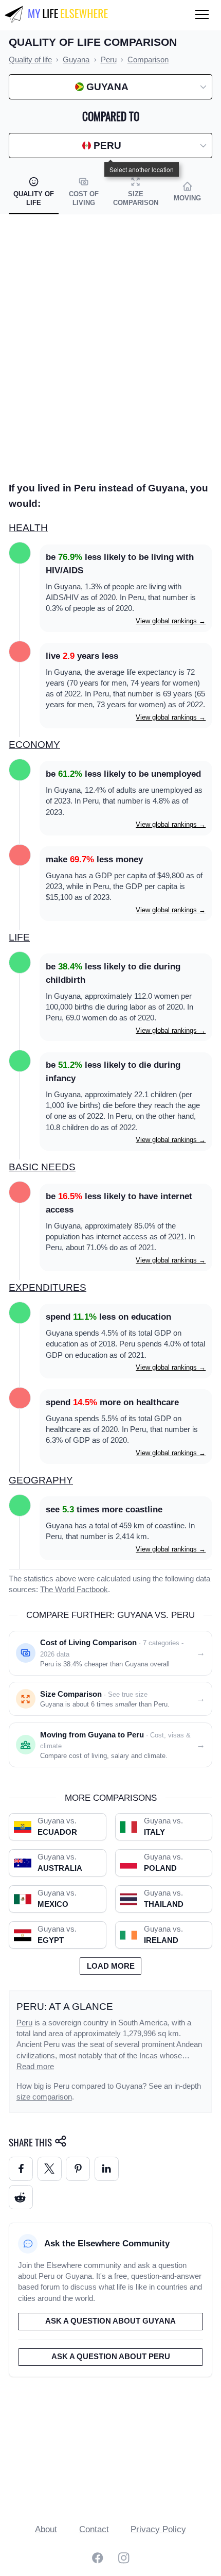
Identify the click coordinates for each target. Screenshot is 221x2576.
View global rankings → (171, 621)
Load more (111, 1966)
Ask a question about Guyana (110, 2321)
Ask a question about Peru (111, 2357)
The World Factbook (74, 1590)
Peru (24, 2023)
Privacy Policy (158, 2529)
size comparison (44, 2097)
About (46, 2529)
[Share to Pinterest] (78, 2169)
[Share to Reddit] (21, 2197)
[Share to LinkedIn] (107, 2169)
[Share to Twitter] (50, 2169)
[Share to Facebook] (21, 2169)
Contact (94, 2529)
